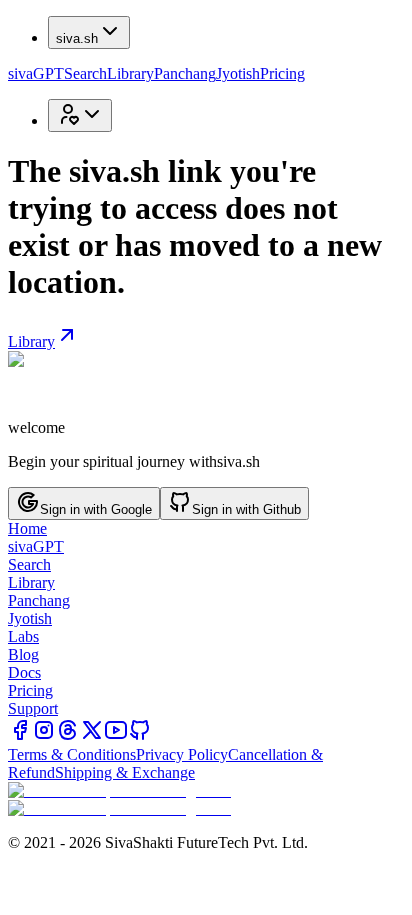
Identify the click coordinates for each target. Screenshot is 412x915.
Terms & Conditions (72, 754)
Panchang (185, 73)
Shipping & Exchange (125, 772)
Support (33, 708)
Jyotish (238, 73)
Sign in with (96, 509)
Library (130, 73)
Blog (23, 654)
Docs (24, 672)
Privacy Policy (182, 754)
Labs (23, 636)
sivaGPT (36, 73)
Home (27, 528)
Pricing (282, 73)
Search (85, 73)
